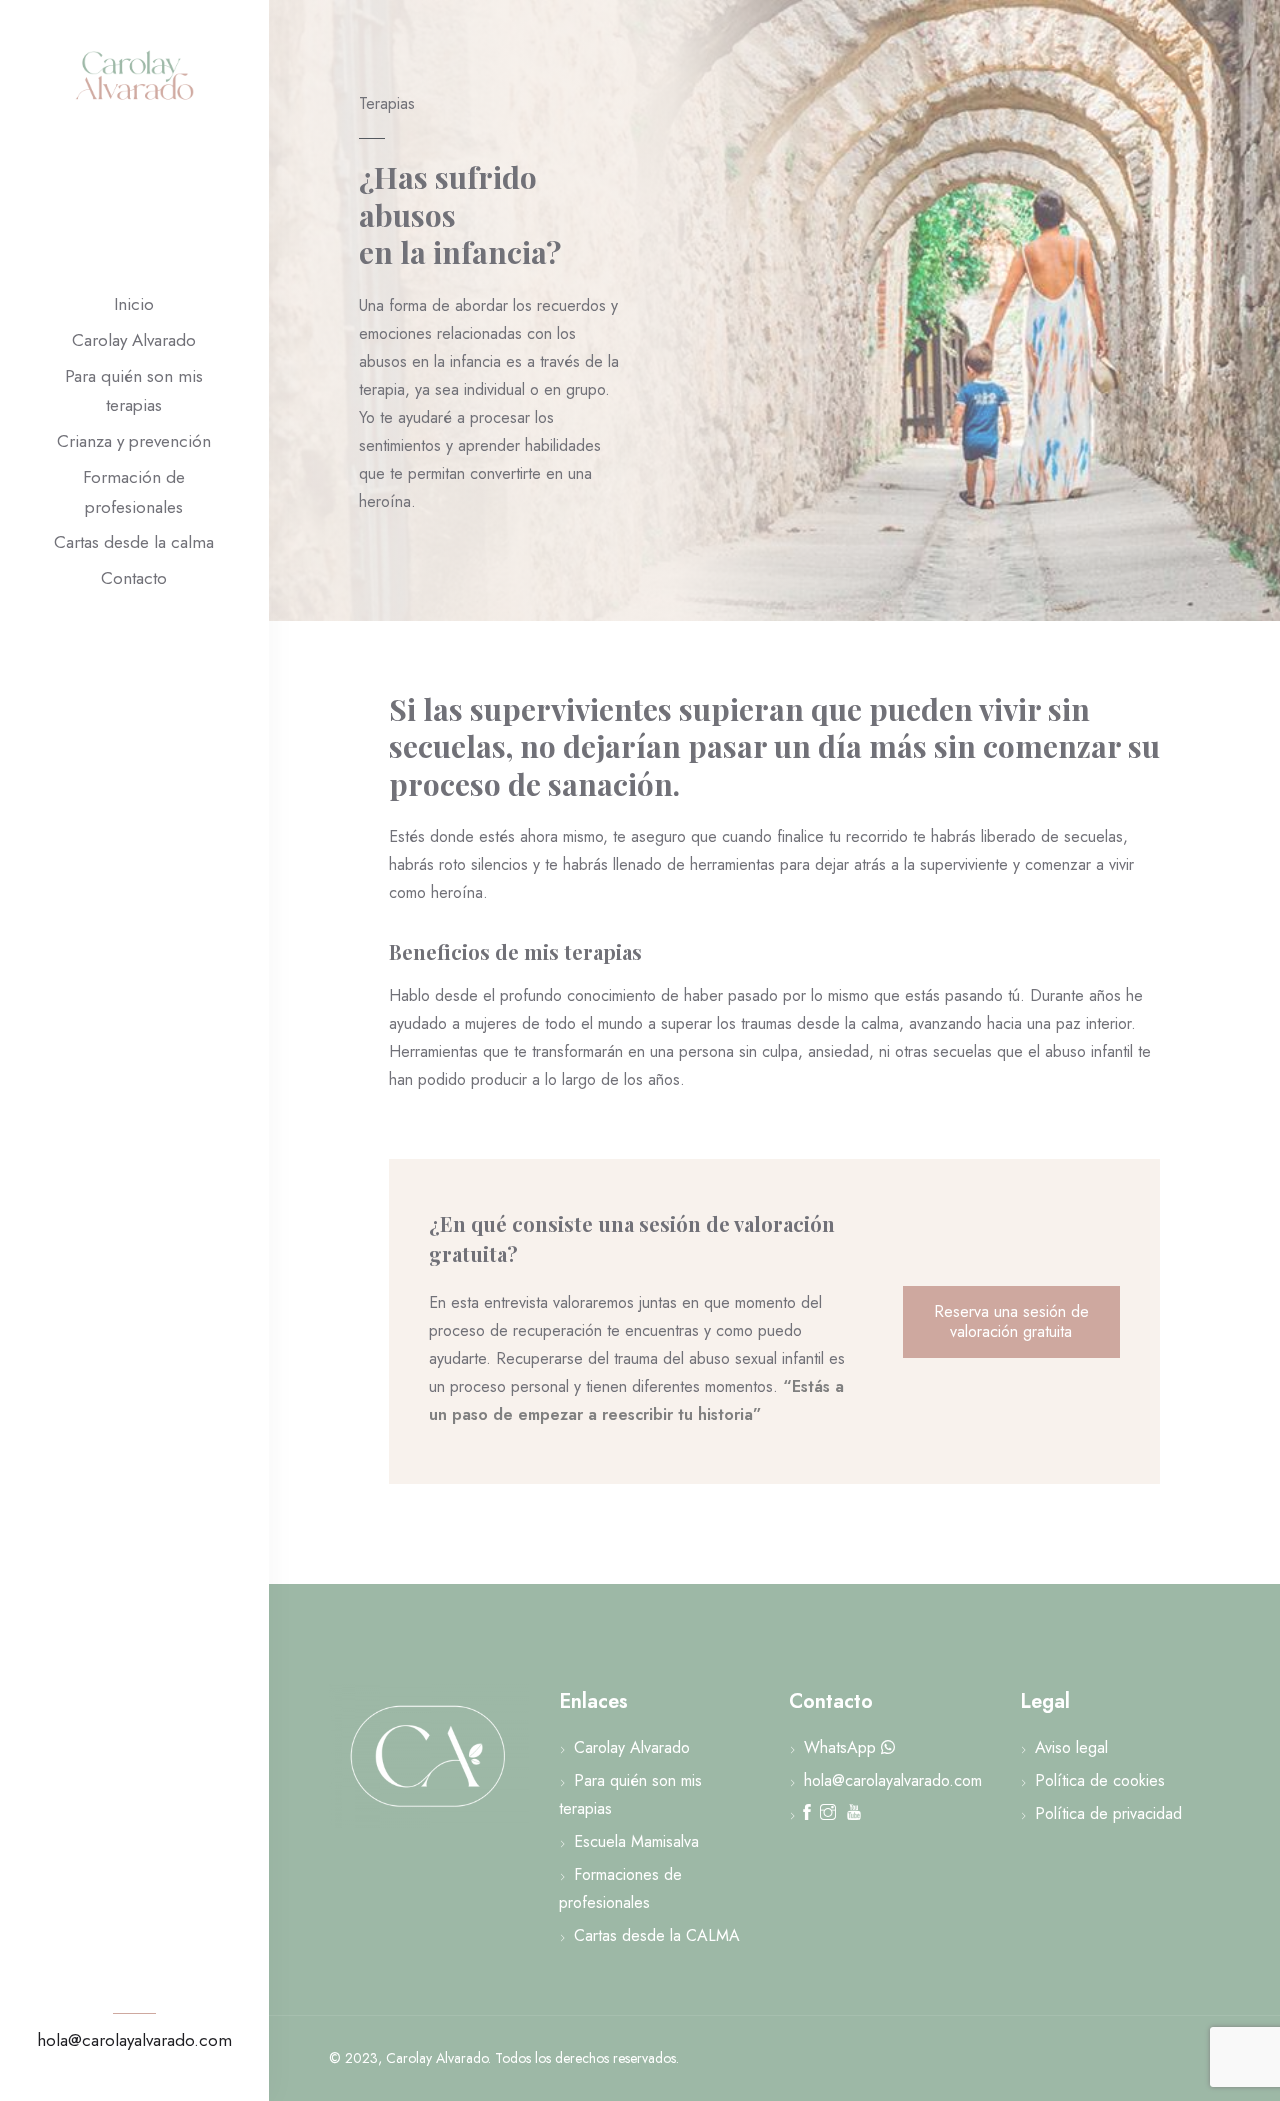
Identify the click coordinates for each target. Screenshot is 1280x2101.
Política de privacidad (1108, 1813)
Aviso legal (1071, 1747)
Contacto (134, 578)
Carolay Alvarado (134, 340)
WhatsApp (840, 1747)
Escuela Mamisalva (636, 1841)
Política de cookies (1100, 1780)
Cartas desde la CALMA (657, 1935)
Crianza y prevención (134, 441)
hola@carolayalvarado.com (134, 2040)
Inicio (134, 304)
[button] (1011, 1322)
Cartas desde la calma (134, 542)
